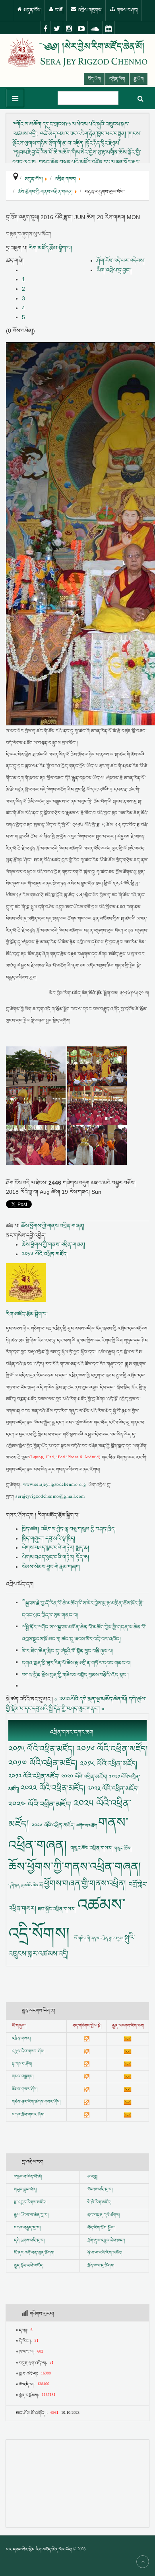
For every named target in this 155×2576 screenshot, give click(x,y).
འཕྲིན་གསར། (21, 2039)
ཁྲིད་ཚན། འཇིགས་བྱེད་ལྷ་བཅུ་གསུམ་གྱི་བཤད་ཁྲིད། (69, 1529)
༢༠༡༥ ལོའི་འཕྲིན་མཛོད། (43, 1749)
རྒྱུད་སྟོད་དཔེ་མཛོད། (29, 2266)
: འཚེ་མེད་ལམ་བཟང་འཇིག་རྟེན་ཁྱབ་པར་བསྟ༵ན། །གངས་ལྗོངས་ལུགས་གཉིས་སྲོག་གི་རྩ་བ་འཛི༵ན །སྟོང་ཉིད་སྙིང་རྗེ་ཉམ (77, 133)
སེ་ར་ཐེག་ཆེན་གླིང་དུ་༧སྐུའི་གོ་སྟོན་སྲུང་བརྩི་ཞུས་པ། (67, 1651)
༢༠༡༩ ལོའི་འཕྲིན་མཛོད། (35, 1776)
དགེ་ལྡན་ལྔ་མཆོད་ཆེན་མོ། (26, 1885)
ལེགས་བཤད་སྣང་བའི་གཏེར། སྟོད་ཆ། (55, 1557)
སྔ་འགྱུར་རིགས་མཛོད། (30, 2202)
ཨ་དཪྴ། (92, 2177)
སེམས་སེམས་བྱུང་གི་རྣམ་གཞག (51, 1567)
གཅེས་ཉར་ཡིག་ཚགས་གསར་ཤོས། (36, 2102)
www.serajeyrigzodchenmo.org (54, 1485)
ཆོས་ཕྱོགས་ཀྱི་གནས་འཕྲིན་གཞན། (53, 1226)
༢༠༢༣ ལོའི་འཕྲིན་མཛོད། (113, 1789)
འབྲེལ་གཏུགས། (90, 10)
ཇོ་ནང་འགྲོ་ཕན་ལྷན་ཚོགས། (34, 2253)
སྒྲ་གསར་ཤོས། (22, 2064)
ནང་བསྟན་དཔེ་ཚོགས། (104, 2215)
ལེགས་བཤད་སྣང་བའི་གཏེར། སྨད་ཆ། (55, 1548)
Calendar (109, 28)
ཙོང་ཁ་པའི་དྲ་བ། (100, 2190)
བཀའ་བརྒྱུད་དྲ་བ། (27, 2228)
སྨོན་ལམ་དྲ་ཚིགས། (101, 2266)
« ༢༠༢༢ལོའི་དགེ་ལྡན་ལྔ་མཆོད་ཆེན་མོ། (91, 1699)
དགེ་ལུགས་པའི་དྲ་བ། (29, 2241)
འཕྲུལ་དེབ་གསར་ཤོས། (28, 2051)
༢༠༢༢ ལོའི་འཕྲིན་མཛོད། (54, 1788)
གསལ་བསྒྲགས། (23, 2076)
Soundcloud (95, 28)
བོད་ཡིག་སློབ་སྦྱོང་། (101, 2228)
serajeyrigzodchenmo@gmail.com (50, 1497)
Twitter (57, 28)
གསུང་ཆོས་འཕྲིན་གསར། (92, 1848)
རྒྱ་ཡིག (139, 79)
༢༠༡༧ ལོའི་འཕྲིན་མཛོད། (44, 1763)
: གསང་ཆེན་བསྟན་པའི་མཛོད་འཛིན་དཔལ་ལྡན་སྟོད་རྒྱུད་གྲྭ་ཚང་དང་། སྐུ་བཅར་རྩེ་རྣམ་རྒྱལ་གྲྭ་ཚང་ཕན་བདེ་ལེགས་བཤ (77, 162)
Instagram (69, 28)
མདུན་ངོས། (32, 10)
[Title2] (97, 1066)
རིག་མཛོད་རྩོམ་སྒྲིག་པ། (50, 248)
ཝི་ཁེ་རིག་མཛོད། (99, 2202)
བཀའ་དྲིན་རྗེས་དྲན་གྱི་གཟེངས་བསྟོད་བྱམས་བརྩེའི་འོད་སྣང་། (75, 1675)
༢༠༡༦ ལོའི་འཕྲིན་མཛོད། (45, 1254)
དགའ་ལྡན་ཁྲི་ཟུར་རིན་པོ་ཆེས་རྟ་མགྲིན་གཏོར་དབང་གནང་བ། (76, 1663)
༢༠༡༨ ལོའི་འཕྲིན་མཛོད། (108, 1764)
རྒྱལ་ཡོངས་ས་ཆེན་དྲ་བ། (31, 2215)
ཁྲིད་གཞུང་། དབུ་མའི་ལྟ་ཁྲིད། (48, 1538)
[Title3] (37, 1105)
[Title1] (37, 1066)
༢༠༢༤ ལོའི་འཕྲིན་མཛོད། (41, 1804)
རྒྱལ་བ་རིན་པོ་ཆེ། (29, 2177)
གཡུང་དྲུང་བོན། (25, 2190)
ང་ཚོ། (59, 10)
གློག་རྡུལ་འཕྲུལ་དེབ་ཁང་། (106, 2241)
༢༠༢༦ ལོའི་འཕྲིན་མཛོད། (54, 1825)
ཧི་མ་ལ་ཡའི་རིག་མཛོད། (105, 2253)
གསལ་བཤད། (127, 10)
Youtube (81, 28)
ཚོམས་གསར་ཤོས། (25, 2089)
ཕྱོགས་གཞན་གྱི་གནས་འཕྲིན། (86, 1884)
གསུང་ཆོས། (123, 1848)
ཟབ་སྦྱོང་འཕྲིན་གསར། (57, 1909)
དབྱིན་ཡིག (117, 79)
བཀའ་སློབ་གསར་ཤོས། (28, 2115)
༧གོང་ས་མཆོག (87, 1826)
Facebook (46, 28)
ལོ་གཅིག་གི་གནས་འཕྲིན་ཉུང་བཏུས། (99, 1938)
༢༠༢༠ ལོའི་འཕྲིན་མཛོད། (85, 1777)
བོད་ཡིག (94, 79)
